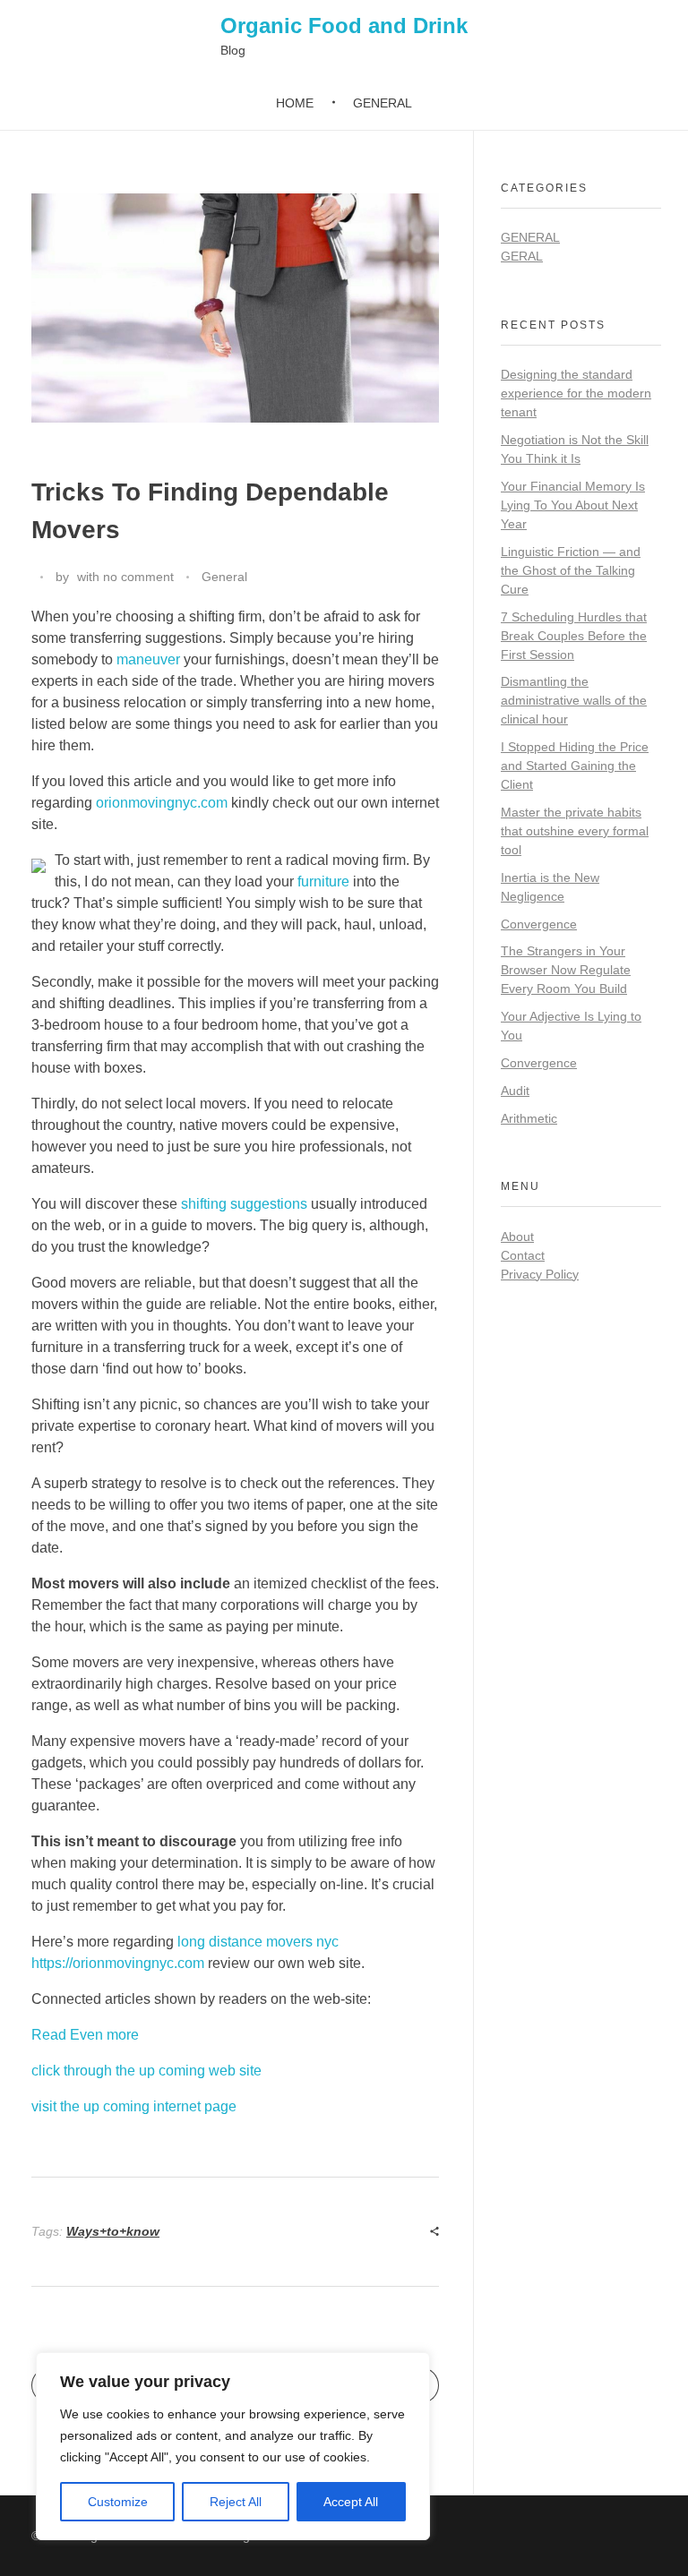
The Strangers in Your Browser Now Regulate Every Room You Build (566, 970)
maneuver (148, 659)
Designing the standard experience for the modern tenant (576, 393)
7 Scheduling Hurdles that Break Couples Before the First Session (574, 636)
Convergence (539, 924)
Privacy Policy (540, 1274)
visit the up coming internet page (134, 2106)
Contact (523, 1255)
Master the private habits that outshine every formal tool (575, 831)
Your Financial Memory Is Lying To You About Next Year (573, 505)
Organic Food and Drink (344, 26)
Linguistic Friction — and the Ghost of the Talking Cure (571, 570)
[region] (233, 2446)
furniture (323, 881)
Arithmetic (529, 1118)
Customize (118, 2502)
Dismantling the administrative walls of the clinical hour (574, 700)
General (224, 577)
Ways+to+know (113, 2231)
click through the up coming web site (146, 2071)
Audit (515, 1091)
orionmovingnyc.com (162, 803)
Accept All (351, 2502)
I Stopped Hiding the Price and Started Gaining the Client (575, 766)
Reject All (236, 2502)
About (517, 1237)
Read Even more (85, 2035)
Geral (522, 256)
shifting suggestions (244, 1204)
